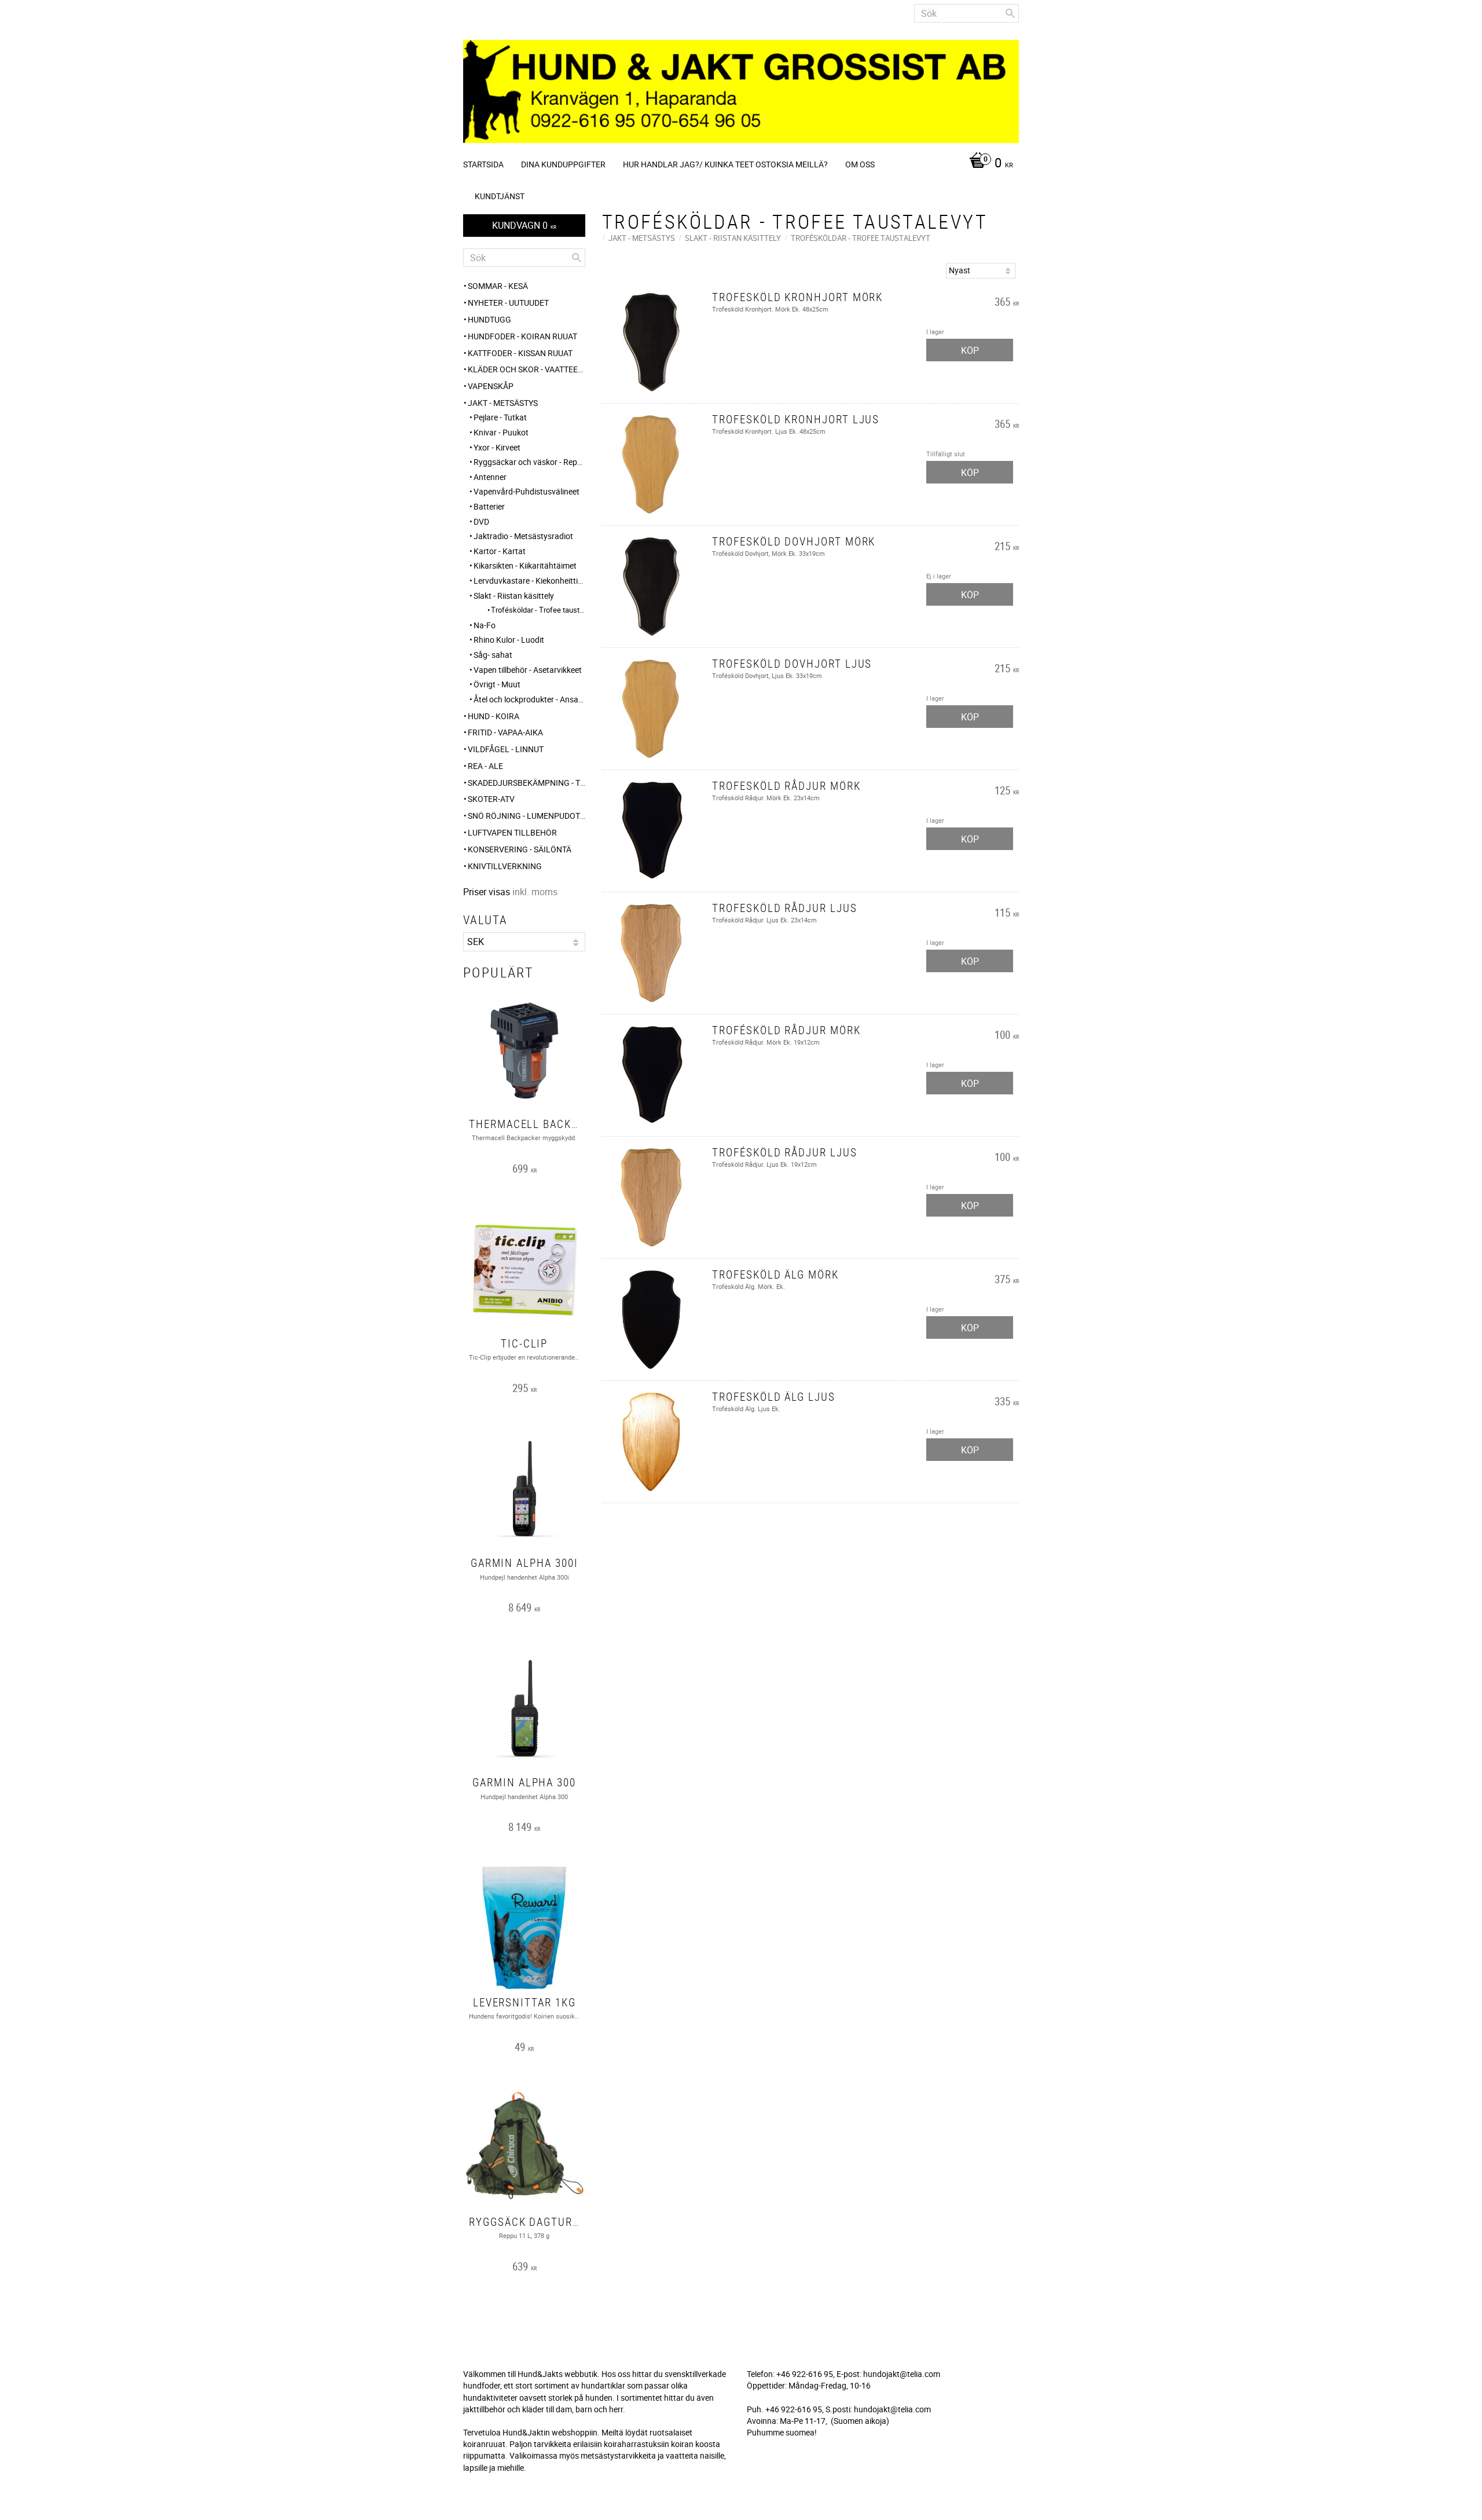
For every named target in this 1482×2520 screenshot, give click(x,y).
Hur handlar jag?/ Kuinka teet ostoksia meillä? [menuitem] (725, 164)
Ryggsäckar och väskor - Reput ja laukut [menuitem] (529, 462)
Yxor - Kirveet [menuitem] (497, 447)
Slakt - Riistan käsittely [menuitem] (514, 596)
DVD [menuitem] (481, 521)
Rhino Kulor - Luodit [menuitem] (509, 640)
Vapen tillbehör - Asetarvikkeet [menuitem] (528, 670)
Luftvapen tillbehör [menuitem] (512, 832)
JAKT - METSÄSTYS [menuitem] (503, 403)
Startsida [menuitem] (483, 164)
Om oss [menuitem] (860, 164)
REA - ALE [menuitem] (485, 766)
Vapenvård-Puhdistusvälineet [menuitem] (527, 491)
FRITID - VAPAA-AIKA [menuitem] (505, 732)
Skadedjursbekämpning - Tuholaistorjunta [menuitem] (527, 783)
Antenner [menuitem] (490, 477)
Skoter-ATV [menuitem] (491, 799)
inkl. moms (535, 892)
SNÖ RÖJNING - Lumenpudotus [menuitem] (527, 816)
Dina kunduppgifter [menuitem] (563, 164)
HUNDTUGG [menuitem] (489, 319)
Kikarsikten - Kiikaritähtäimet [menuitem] (525, 565)
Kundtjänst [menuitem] (500, 196)
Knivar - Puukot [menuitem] (501, 432)
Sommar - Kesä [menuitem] (498, 286)
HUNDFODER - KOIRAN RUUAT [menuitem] (522, 336)
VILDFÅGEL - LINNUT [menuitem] (506, 749)
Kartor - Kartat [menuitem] (500, 551)
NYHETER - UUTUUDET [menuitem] (508, 303)
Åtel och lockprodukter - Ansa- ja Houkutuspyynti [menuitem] (529, 699)
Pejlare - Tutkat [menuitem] (500, 417)
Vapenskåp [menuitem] (491, 386)
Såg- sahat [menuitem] (493, 655)
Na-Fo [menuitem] (485, 625)
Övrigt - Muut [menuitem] (497, 684)
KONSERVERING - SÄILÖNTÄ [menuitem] (520, 849)
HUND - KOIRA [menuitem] (494, 716)
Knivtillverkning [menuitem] (505, 866)
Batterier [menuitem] (489, 506)
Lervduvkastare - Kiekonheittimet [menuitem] (529, 580)
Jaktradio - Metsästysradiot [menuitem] (523, 536)
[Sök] (1010, 13)
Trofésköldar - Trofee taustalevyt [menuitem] (538, 610)
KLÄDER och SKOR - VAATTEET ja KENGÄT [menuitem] (527, 369)
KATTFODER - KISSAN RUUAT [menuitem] (520, 353)
